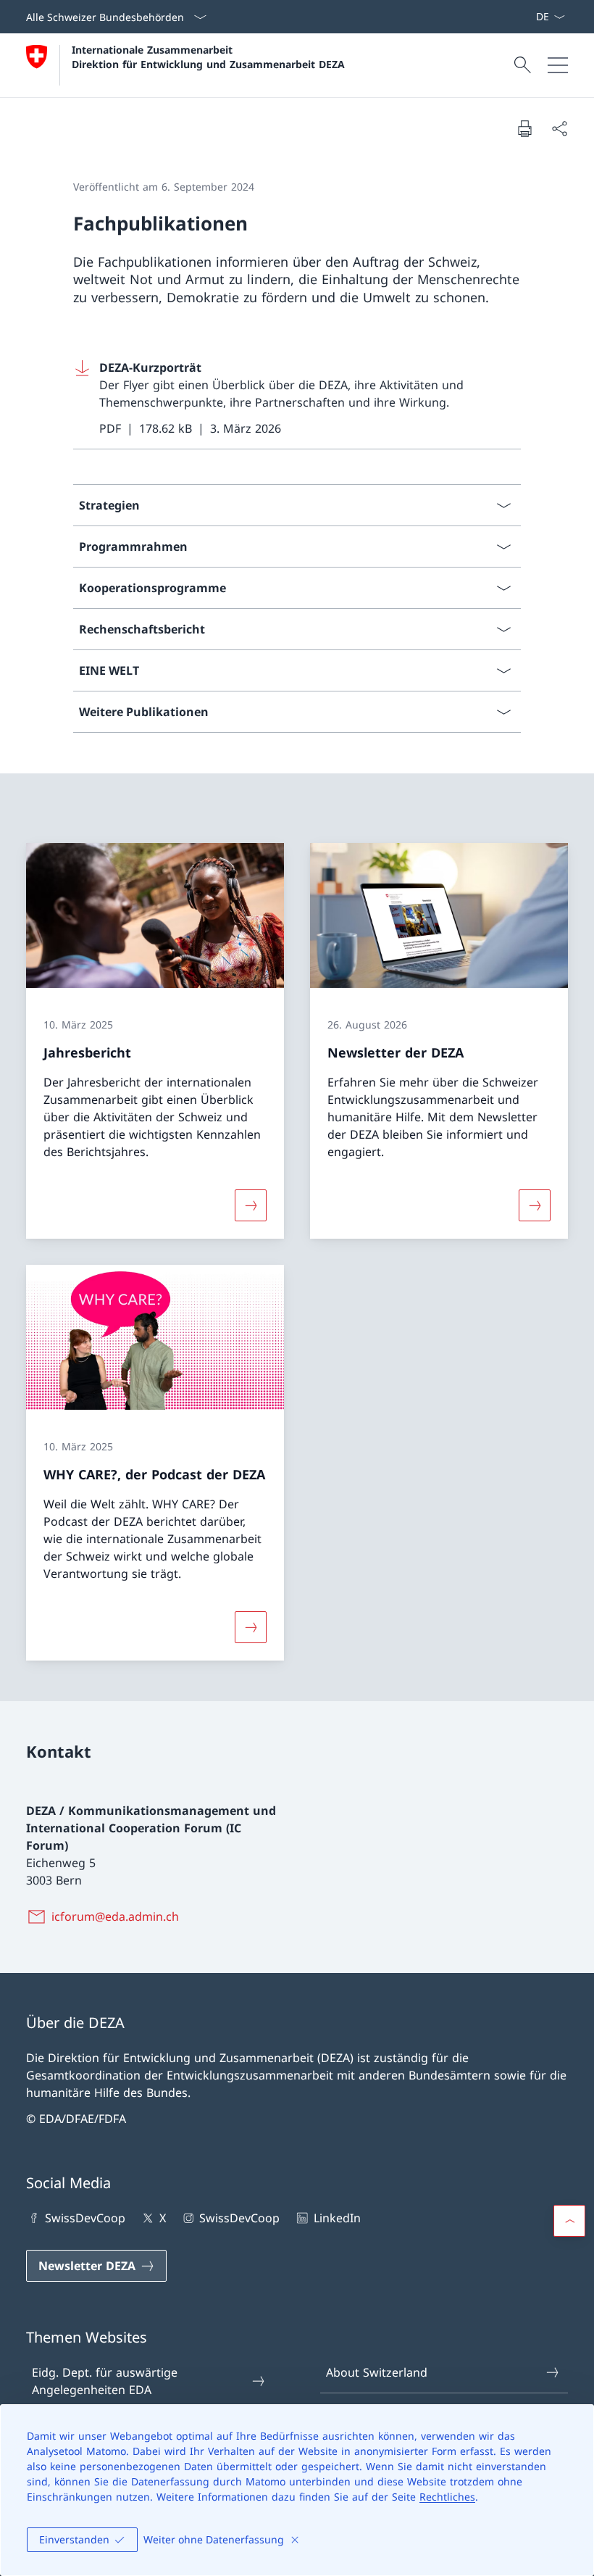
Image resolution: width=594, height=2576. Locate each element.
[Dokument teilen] (559, 128)
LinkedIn (337, 2218)
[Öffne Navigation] (558, 65)
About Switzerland (377, 2372)
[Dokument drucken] (524, 128)
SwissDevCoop (85, 2218)
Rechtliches (447, 2497)
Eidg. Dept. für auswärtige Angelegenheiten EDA (105, 2381)
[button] (569, 2221)
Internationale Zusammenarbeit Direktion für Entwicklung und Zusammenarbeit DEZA (208, 57)
